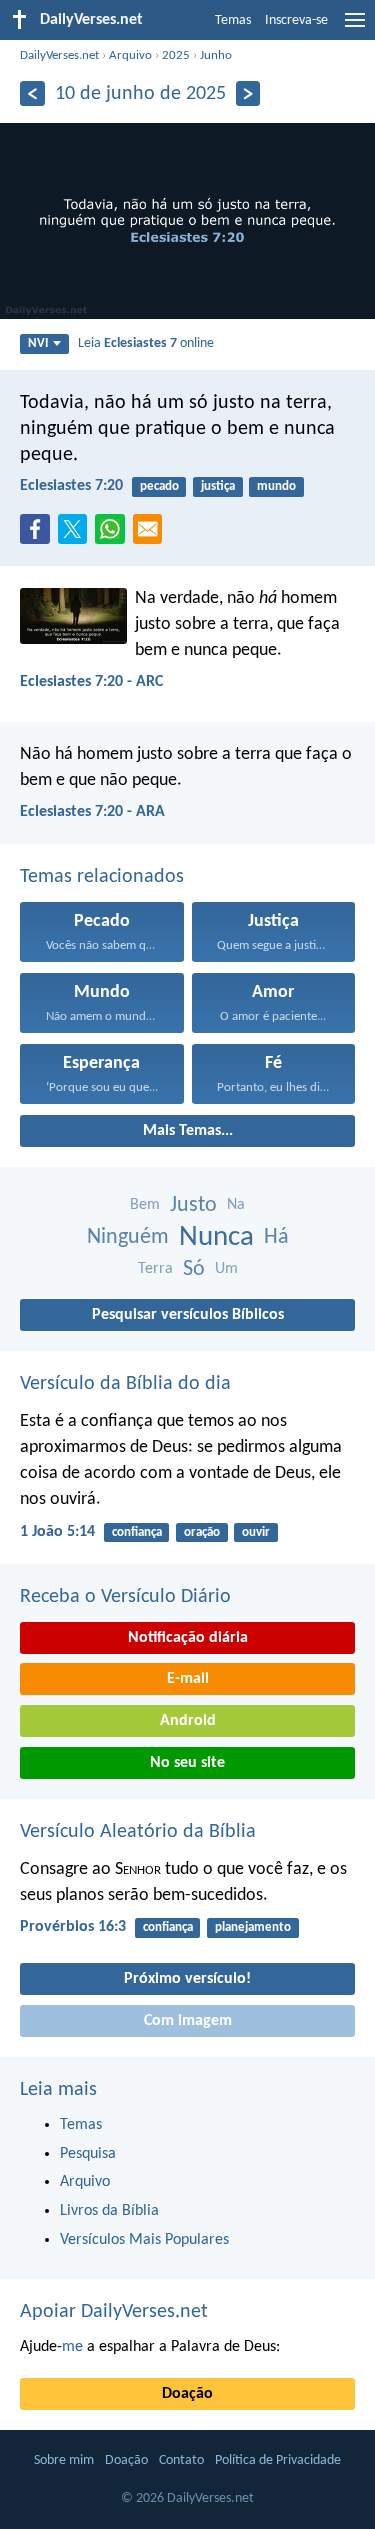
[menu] (355, 28)
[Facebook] (39, 535)
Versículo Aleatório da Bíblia (138, 1832)
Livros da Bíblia (109, 2211)
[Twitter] (77, 535)
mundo (276, 486)
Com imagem (188, 2021)
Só (194, 1269)
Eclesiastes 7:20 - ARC (91, 682)
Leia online (146, 343)
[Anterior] (32, 93)
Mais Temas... (188, 1131)
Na (236, 1205)
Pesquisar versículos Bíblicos (188, 1315)
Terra (155, 1269)
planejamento (253, 1927)
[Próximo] (248, 93)
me (72, 2347)
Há (276, 1237)
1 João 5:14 (57, 1532)
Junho (216, 55)
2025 (176, 55)
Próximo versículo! (187, 1979)
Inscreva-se (296, 20)
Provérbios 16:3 (73, 1927)
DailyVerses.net (59, 55)
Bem (145, 1205)
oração (202, 1532)
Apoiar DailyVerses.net (114, 2312)
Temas (233, 20)
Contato (181, 2460)
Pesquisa (88, 2154)
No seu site (187, 1763)
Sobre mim (64, 2460)
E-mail (188, 1679)
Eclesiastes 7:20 (71, 486)
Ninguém (128, 1237)
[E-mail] (152, 535)
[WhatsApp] (114, 530)
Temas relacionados (102, 877)
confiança (137, 1532)
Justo (193, 1205)
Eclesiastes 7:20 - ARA (92, 812)
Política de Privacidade (278, 2460)
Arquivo (130, 55)
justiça (218, 486)
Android (188, 1721)
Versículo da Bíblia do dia (125, 1384)
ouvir (256, 1532)
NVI (38, 343)
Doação (187, 2394)
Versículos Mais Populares (144, 2240)
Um (226, 1269)
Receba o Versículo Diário (125, 1597)
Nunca (216, 1237)
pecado (159, 486)
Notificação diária (188, 1638)
